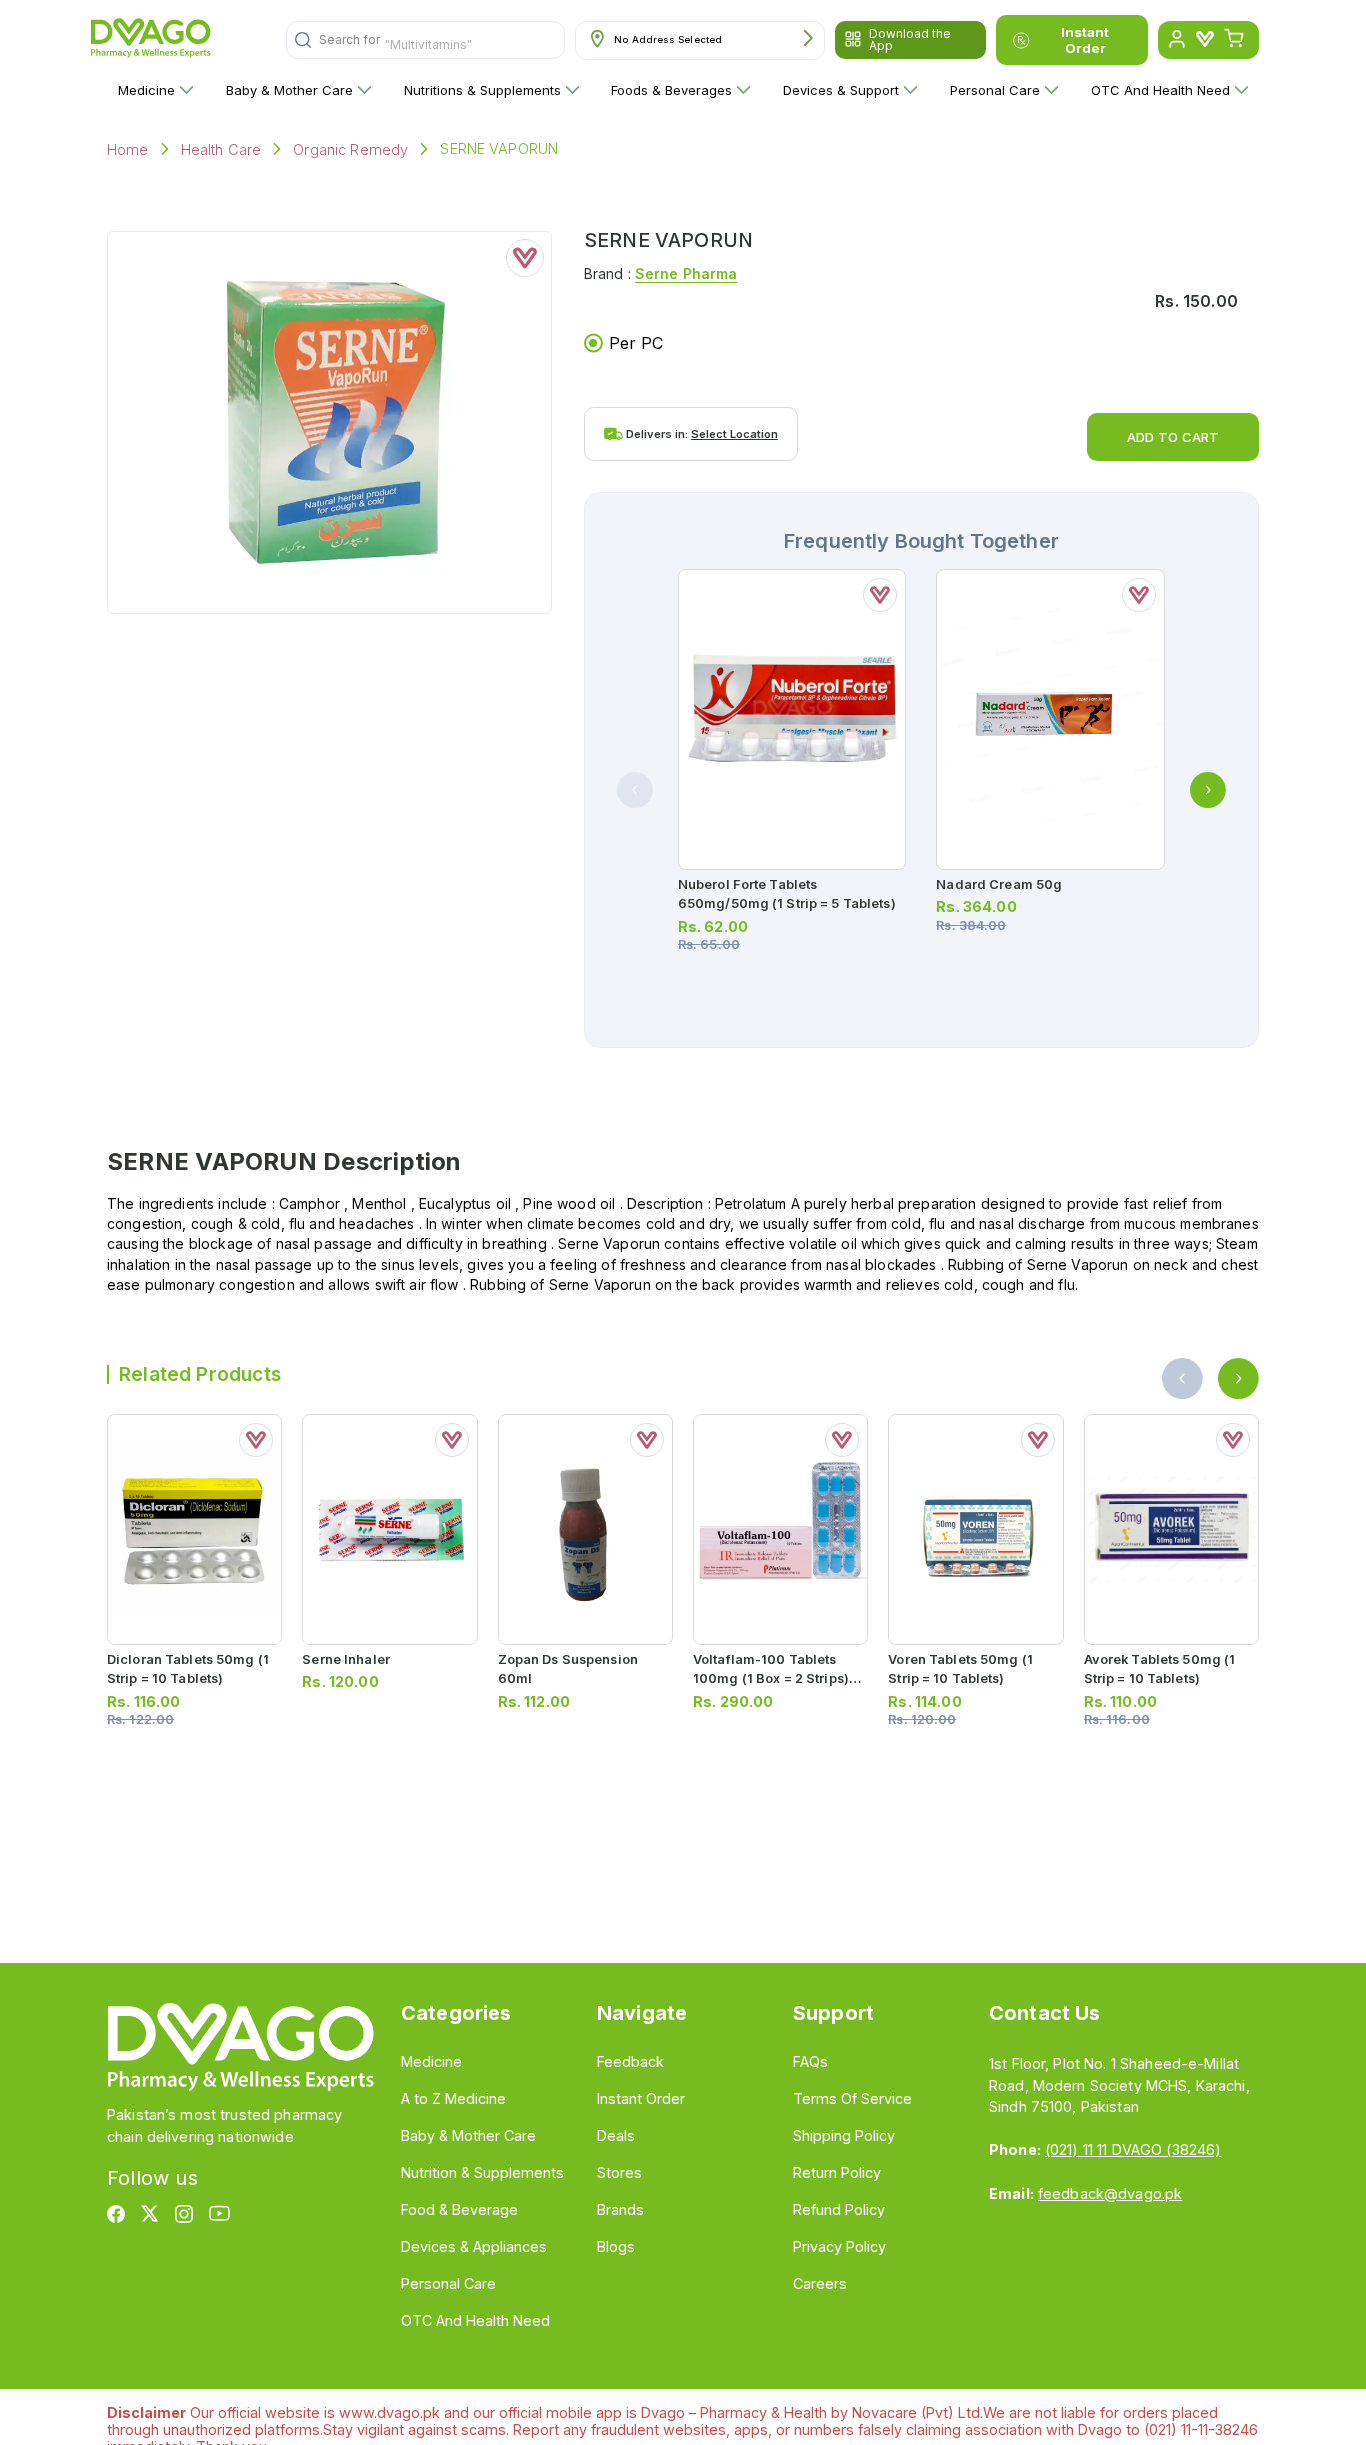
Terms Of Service (852, 2098)
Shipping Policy (844, 2135)
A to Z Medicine (453, 2098)
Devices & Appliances (474, 2246)
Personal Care (995, 90)
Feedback (630, 2061)
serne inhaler (346, 1659)
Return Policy (837, 2172)
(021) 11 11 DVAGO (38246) (1133, 2149)
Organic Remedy (350, 149)
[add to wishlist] (525, 258)
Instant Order (1085, 40)
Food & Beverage (459, 2209)
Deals (616, 2135)
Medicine (146, 90)
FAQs (810, 2061)
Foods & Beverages (671, 90)
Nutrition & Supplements (482, 2172)
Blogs (616, 2246)
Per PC (636, 343)
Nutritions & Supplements (482, 90)
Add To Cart (1173, 437)
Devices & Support (841, 90)
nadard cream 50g (999, 884)
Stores (619, 2172)
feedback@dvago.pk (1110, 2193)
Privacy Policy (839, 2246)
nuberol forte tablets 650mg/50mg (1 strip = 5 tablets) (787, 894)
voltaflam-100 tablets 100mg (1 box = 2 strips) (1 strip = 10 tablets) (778, 1678)
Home (128, 149)
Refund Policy (839, 2209)
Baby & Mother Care (289, 90)
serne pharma (686, 273)
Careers (820, 2283)
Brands (620, 2209)
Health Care (221, 149)
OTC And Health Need (1160, 90)
